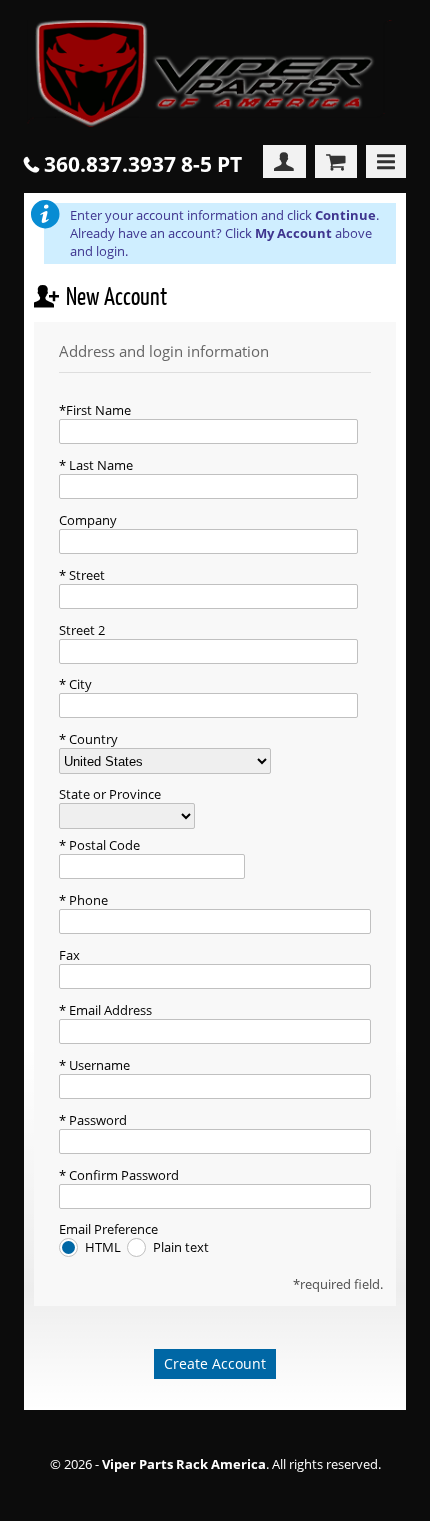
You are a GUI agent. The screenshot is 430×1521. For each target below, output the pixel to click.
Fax (69, 955)
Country (92, 739)
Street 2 (82, 630)
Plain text (181, 1247)
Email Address (109, 1010)
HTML (104, 1247)
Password (96, 1120)
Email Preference (108, 1229)
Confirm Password (122, 1175)
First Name (98, 410)
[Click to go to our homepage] (215, 75)
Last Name (99, 465)
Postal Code (103, 845)
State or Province (110, 794)
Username (98, 1065)
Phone (87, 900)
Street (85, 575)
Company (88, 520)
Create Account (215, 1363)
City (79, 684)
